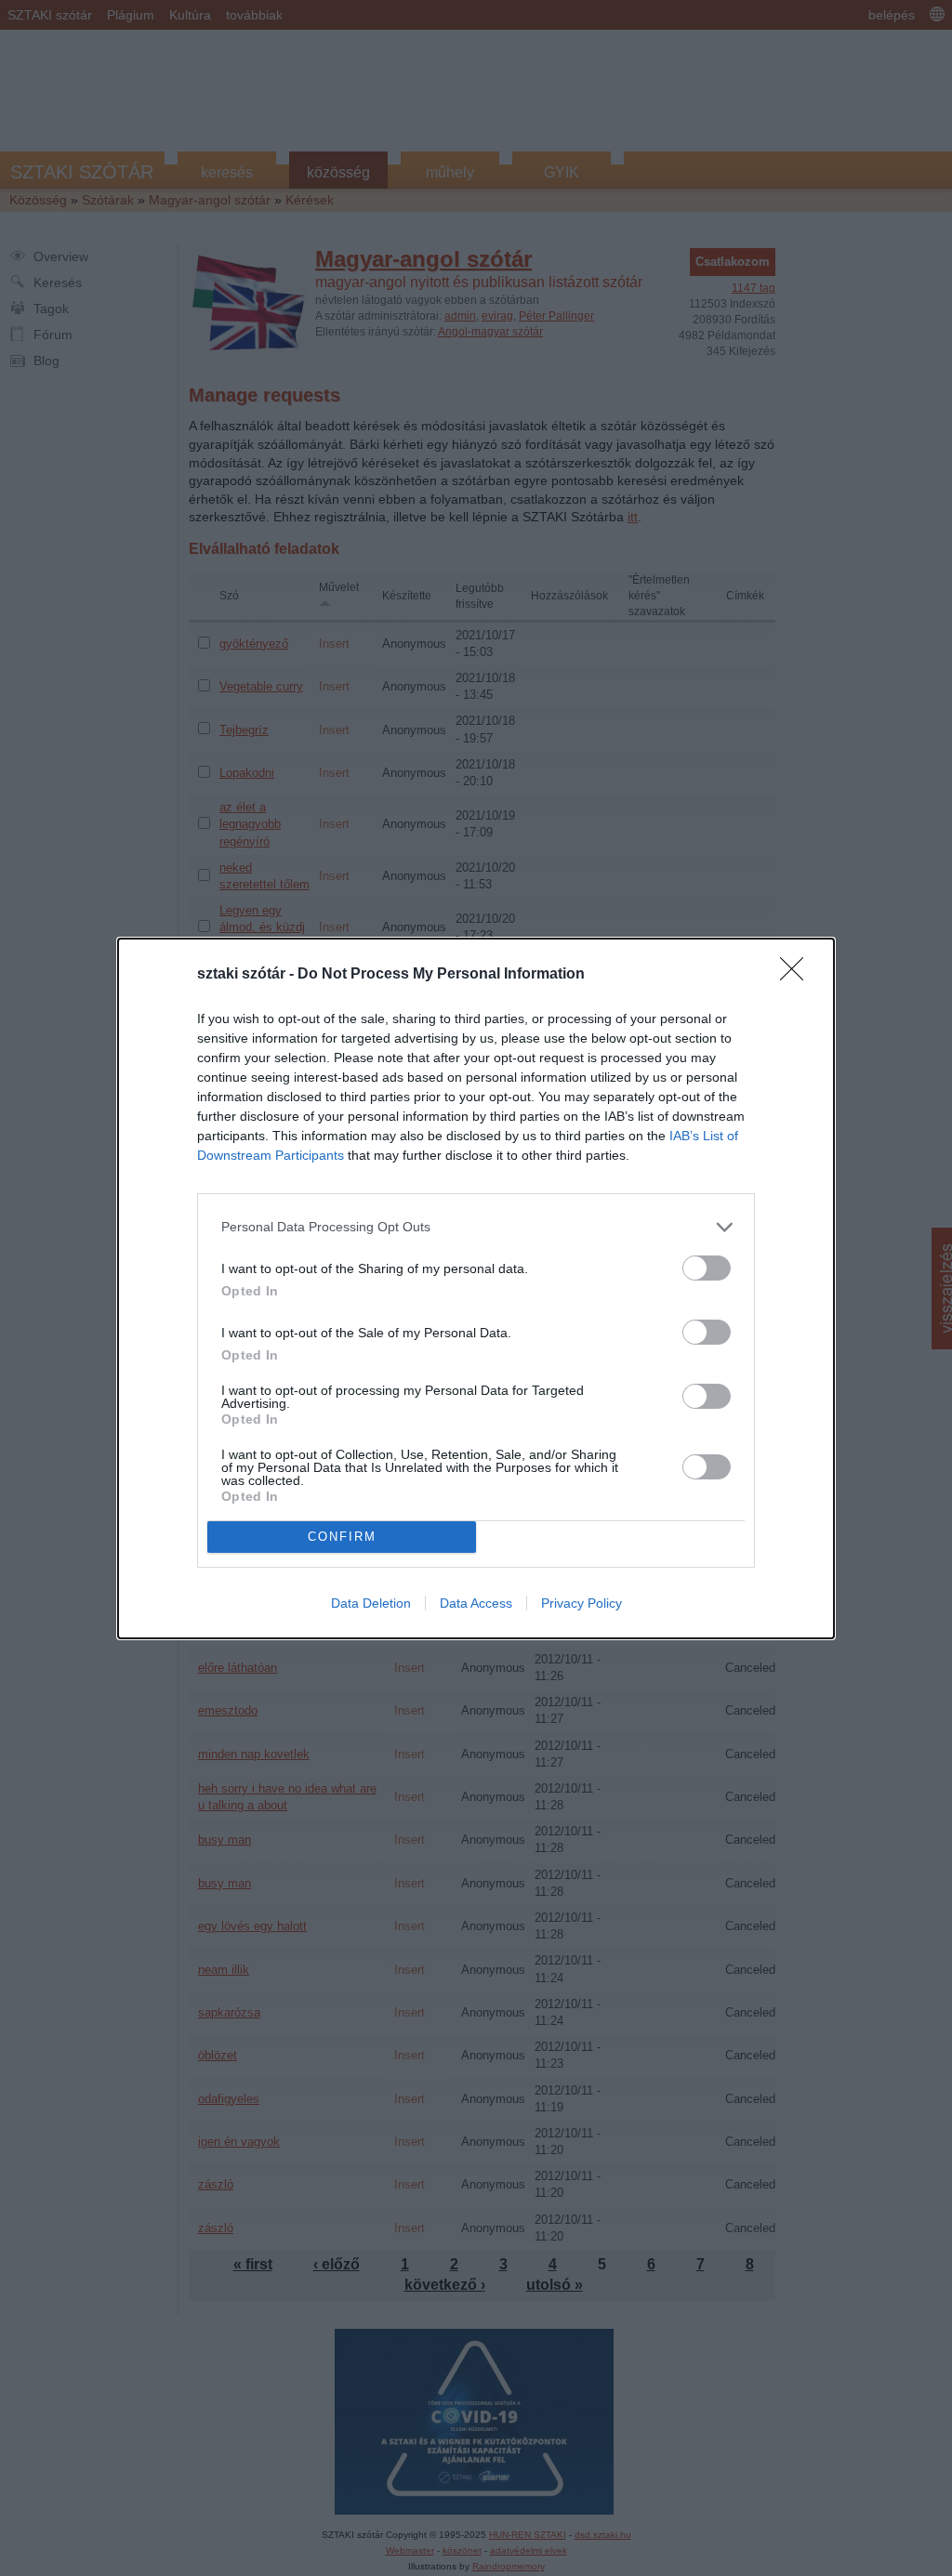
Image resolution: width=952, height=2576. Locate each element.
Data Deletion (371, 1603)
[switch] (707, 1268)
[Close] (798, 975)
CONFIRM (342, 1537)
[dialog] (476, 1288)
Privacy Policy (582, 1603)
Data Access (476, 1603)
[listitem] (476, 1227)
